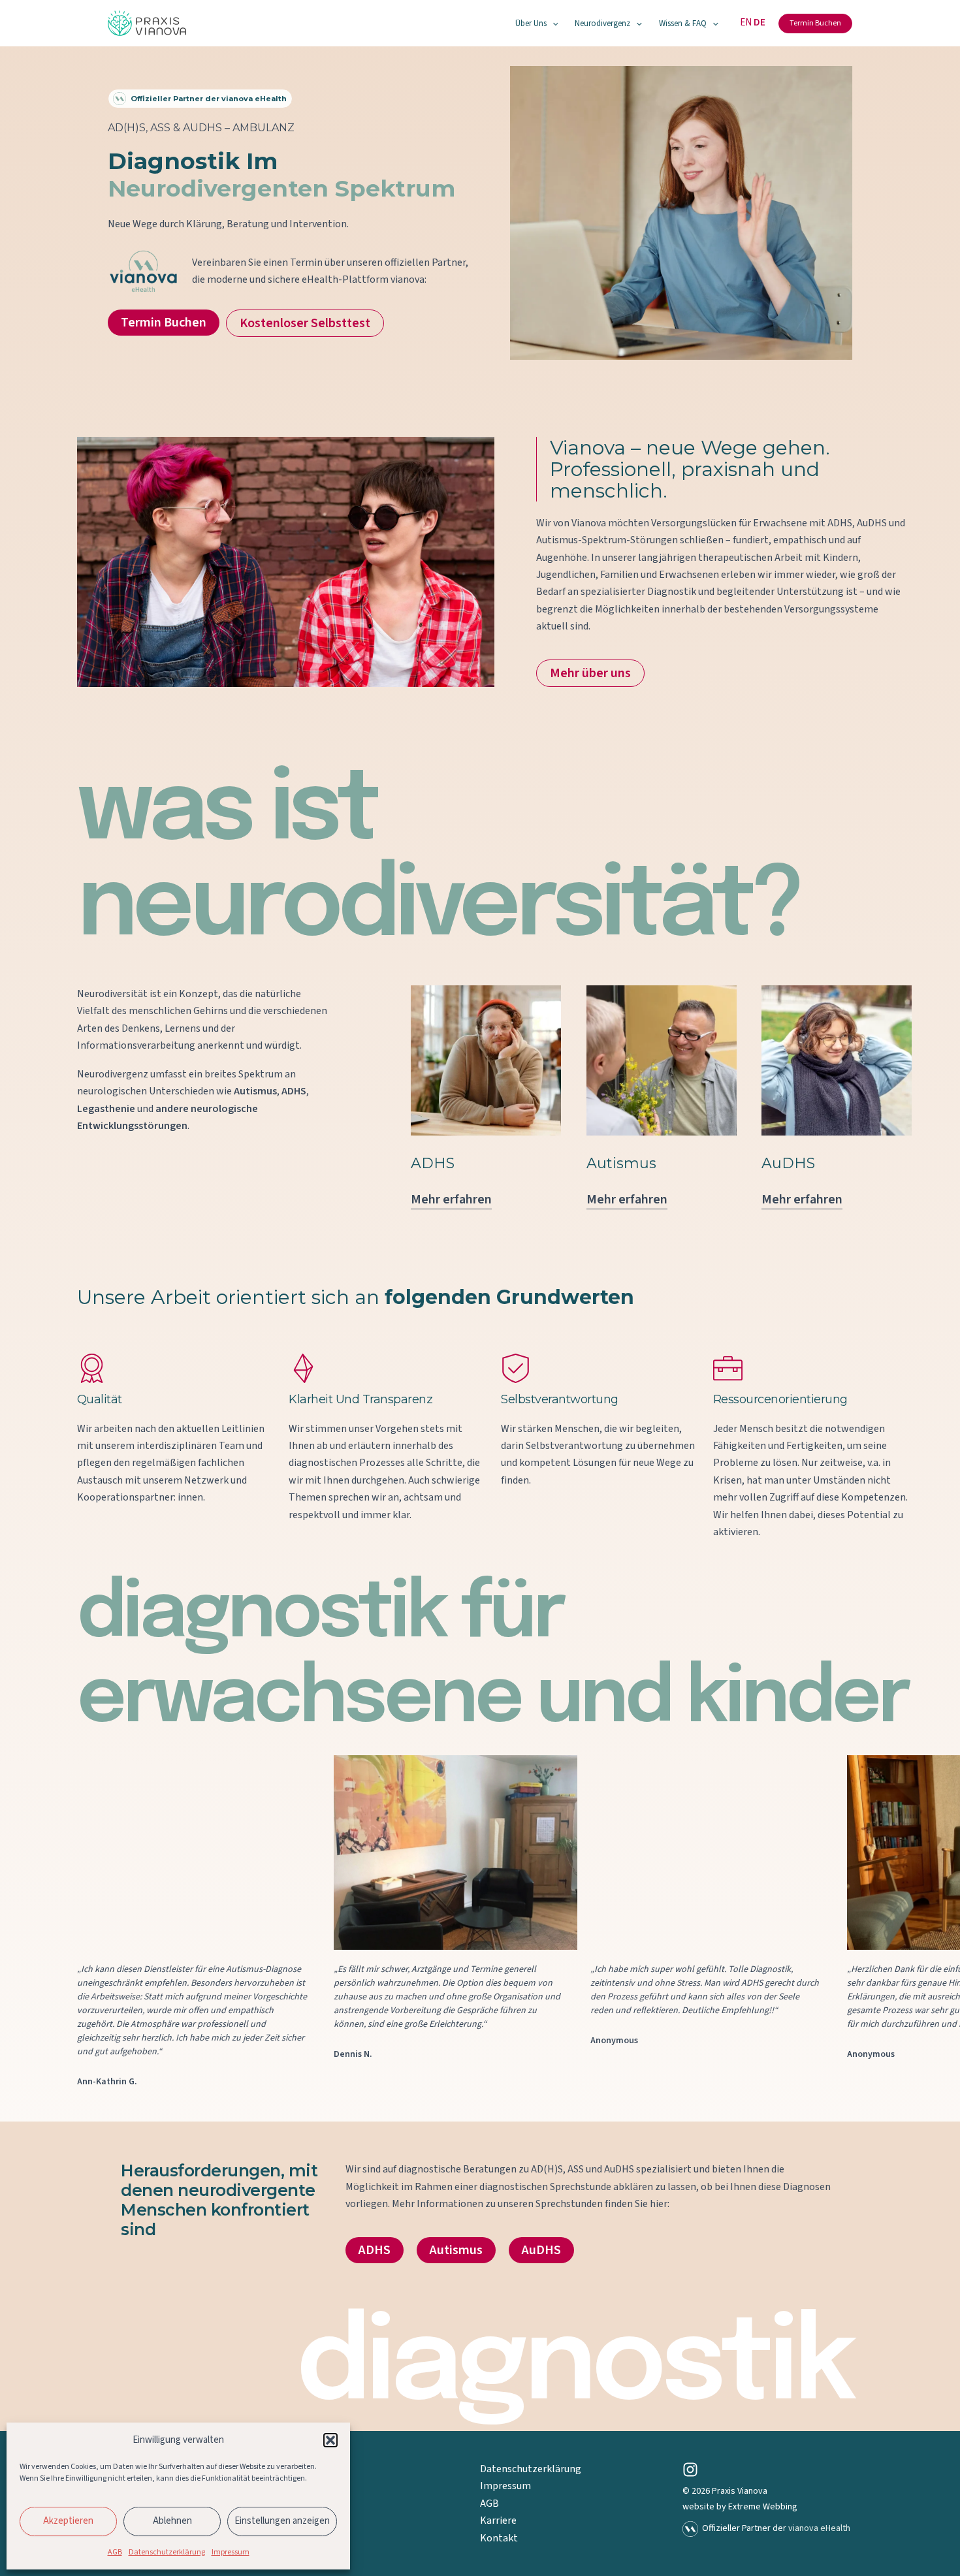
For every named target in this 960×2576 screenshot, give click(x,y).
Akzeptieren (68, 2521)
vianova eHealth (819, 2528)
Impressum (231, 2552)
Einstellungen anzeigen (282, 2521)
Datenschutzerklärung (167, 2552)
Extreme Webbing (763, 2507)
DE (760, 23)
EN (746, 23)
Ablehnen (172, 2521)
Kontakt (499, 2538)
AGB (115, 2552)
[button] (330, 2440)
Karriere (498, 2520)
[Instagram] (690, 2470)
